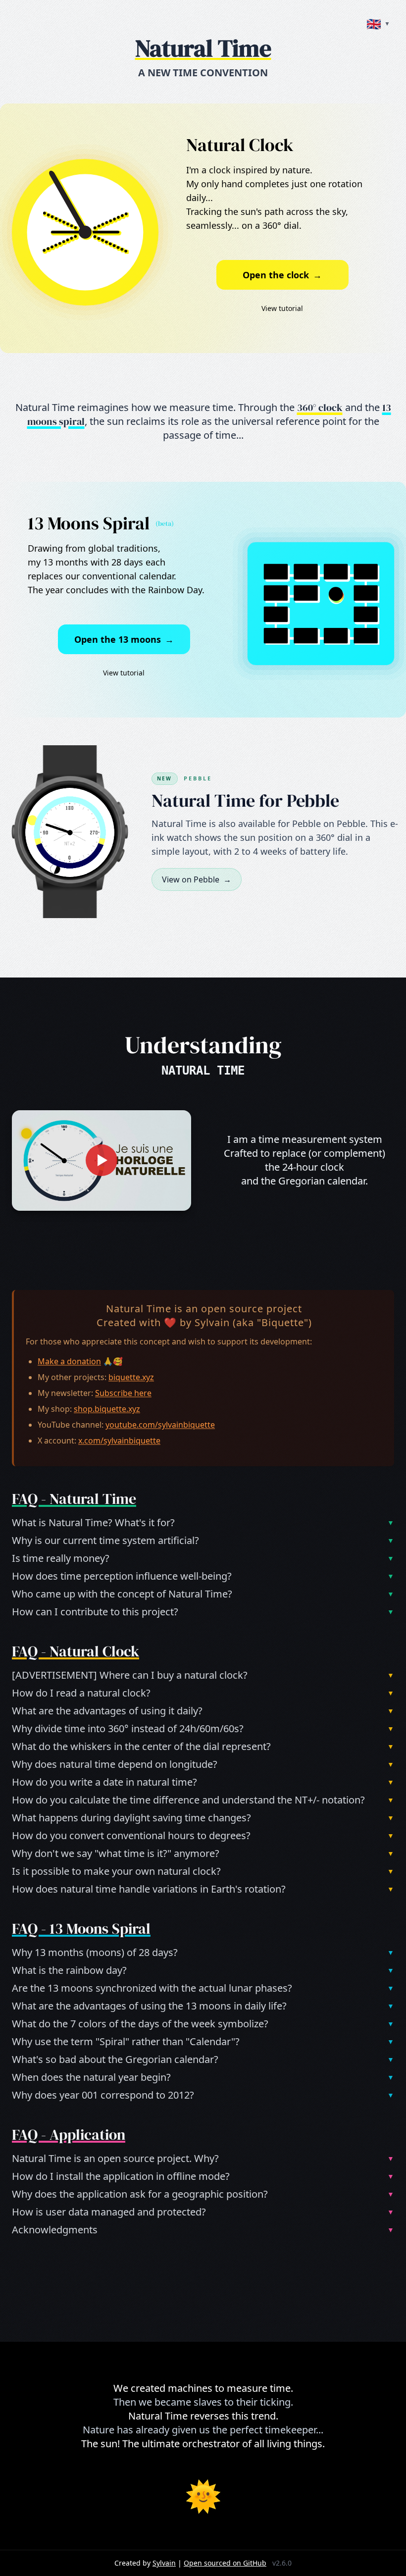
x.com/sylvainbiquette (119, 1441)
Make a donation (69, 1361)
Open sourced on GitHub (225, 2563)
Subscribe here (123, 1393)
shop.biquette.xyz (107, 1409)
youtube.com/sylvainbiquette (160, 1425)
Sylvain (212, 1322)
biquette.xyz (131, 1377)
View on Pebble (197, 879)
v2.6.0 (282, 2563)
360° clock (320, 408)
